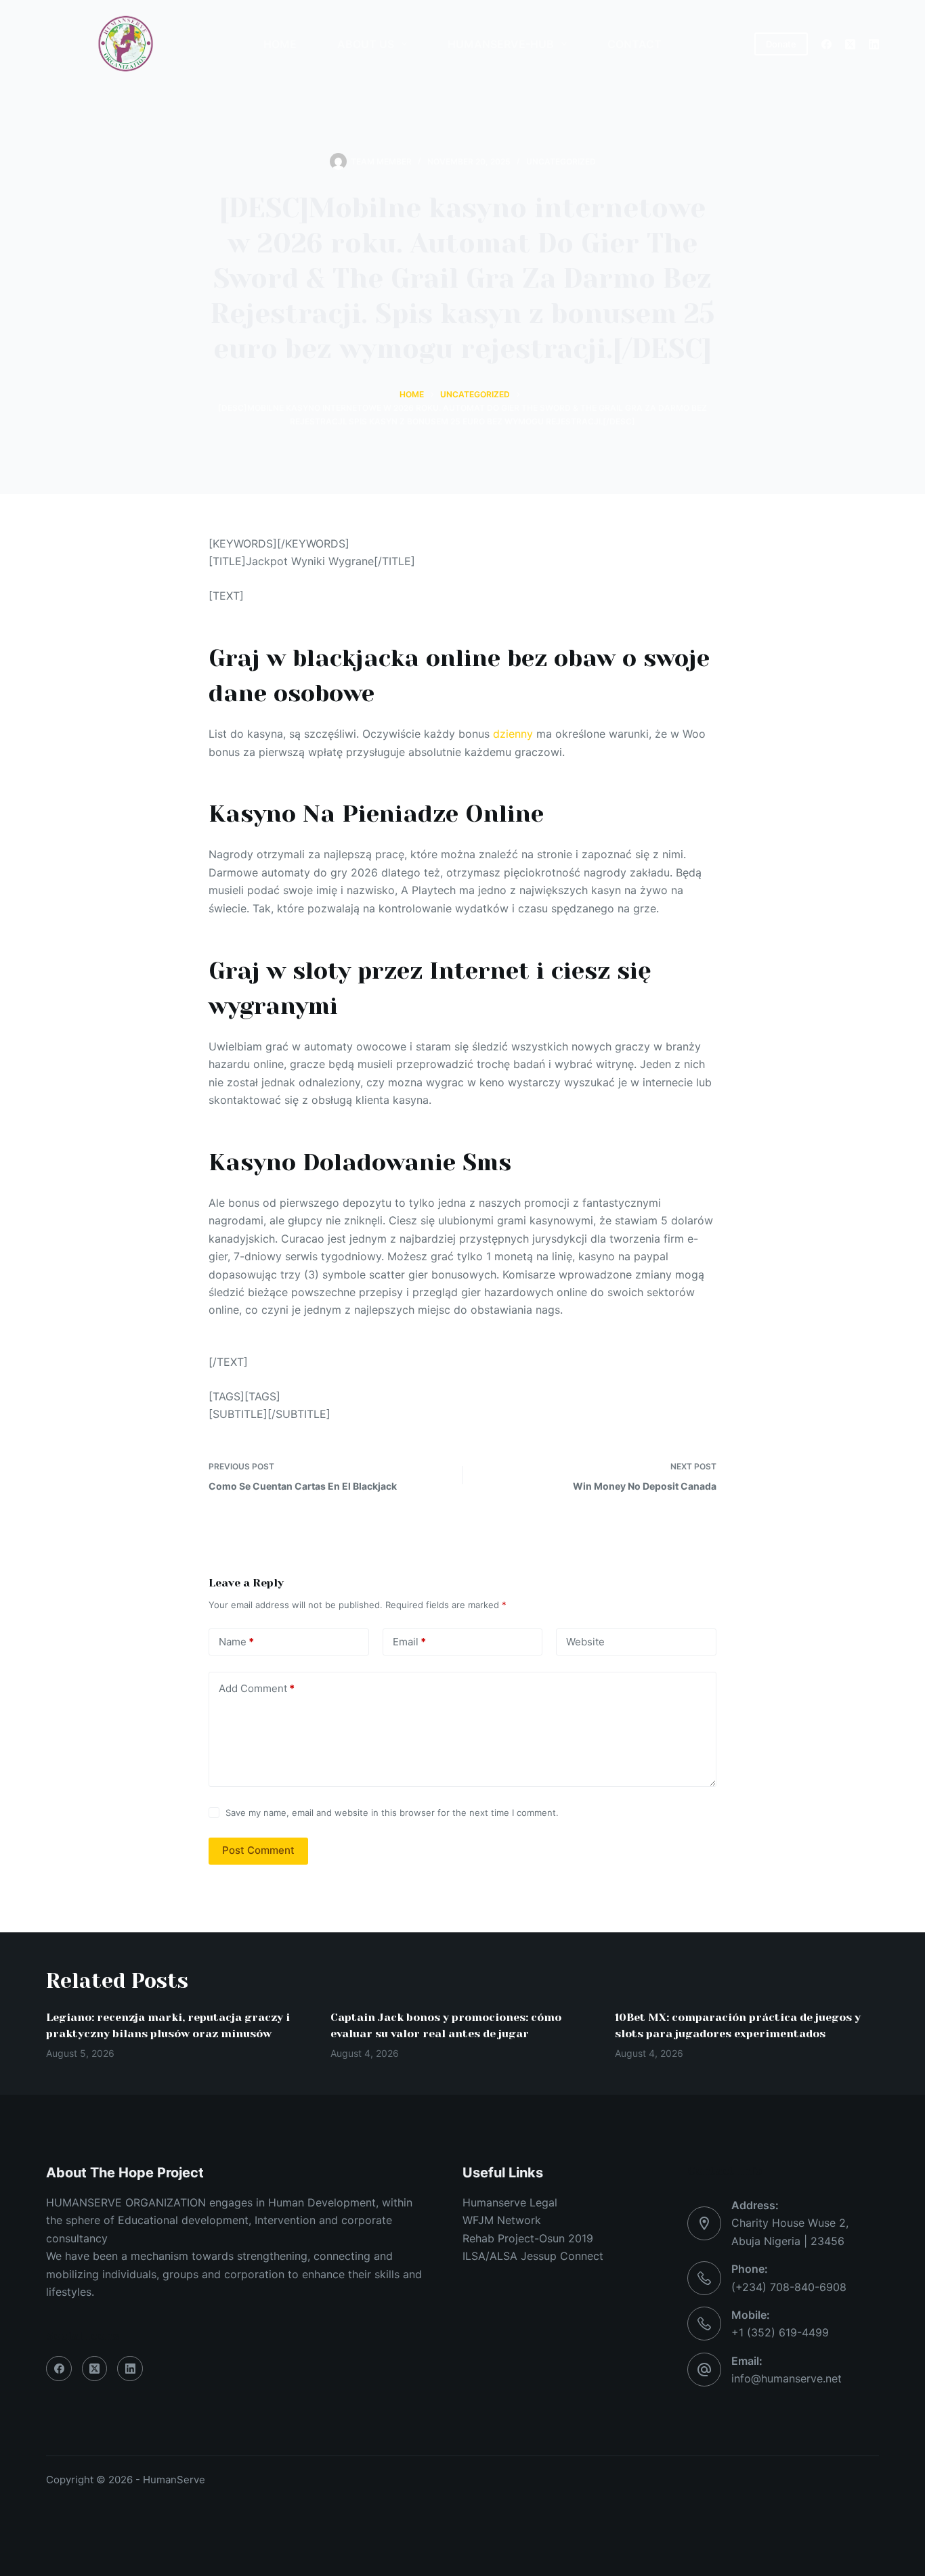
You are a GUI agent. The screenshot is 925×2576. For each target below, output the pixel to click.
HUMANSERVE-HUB (501, 44)
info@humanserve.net (787, 2378)
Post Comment (258, 1850)
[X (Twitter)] (850, 44)
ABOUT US (366, 44)
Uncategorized (561, 161)
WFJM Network (502, 2220)
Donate (781, 44)
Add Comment (257, 1688)
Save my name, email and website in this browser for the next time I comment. (392, 1813)
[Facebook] (826, 44)
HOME (280, 44)
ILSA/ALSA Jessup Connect (533, 2256)
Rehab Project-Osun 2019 (528, 2238)
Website (585, 1642)
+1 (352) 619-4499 (780, 2332)
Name (236, 1642)
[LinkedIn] (874, 44)
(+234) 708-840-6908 (789, 2287)
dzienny (513, 734)
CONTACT (634, 44)
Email (409, 1642)
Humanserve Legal (510, 2202)
